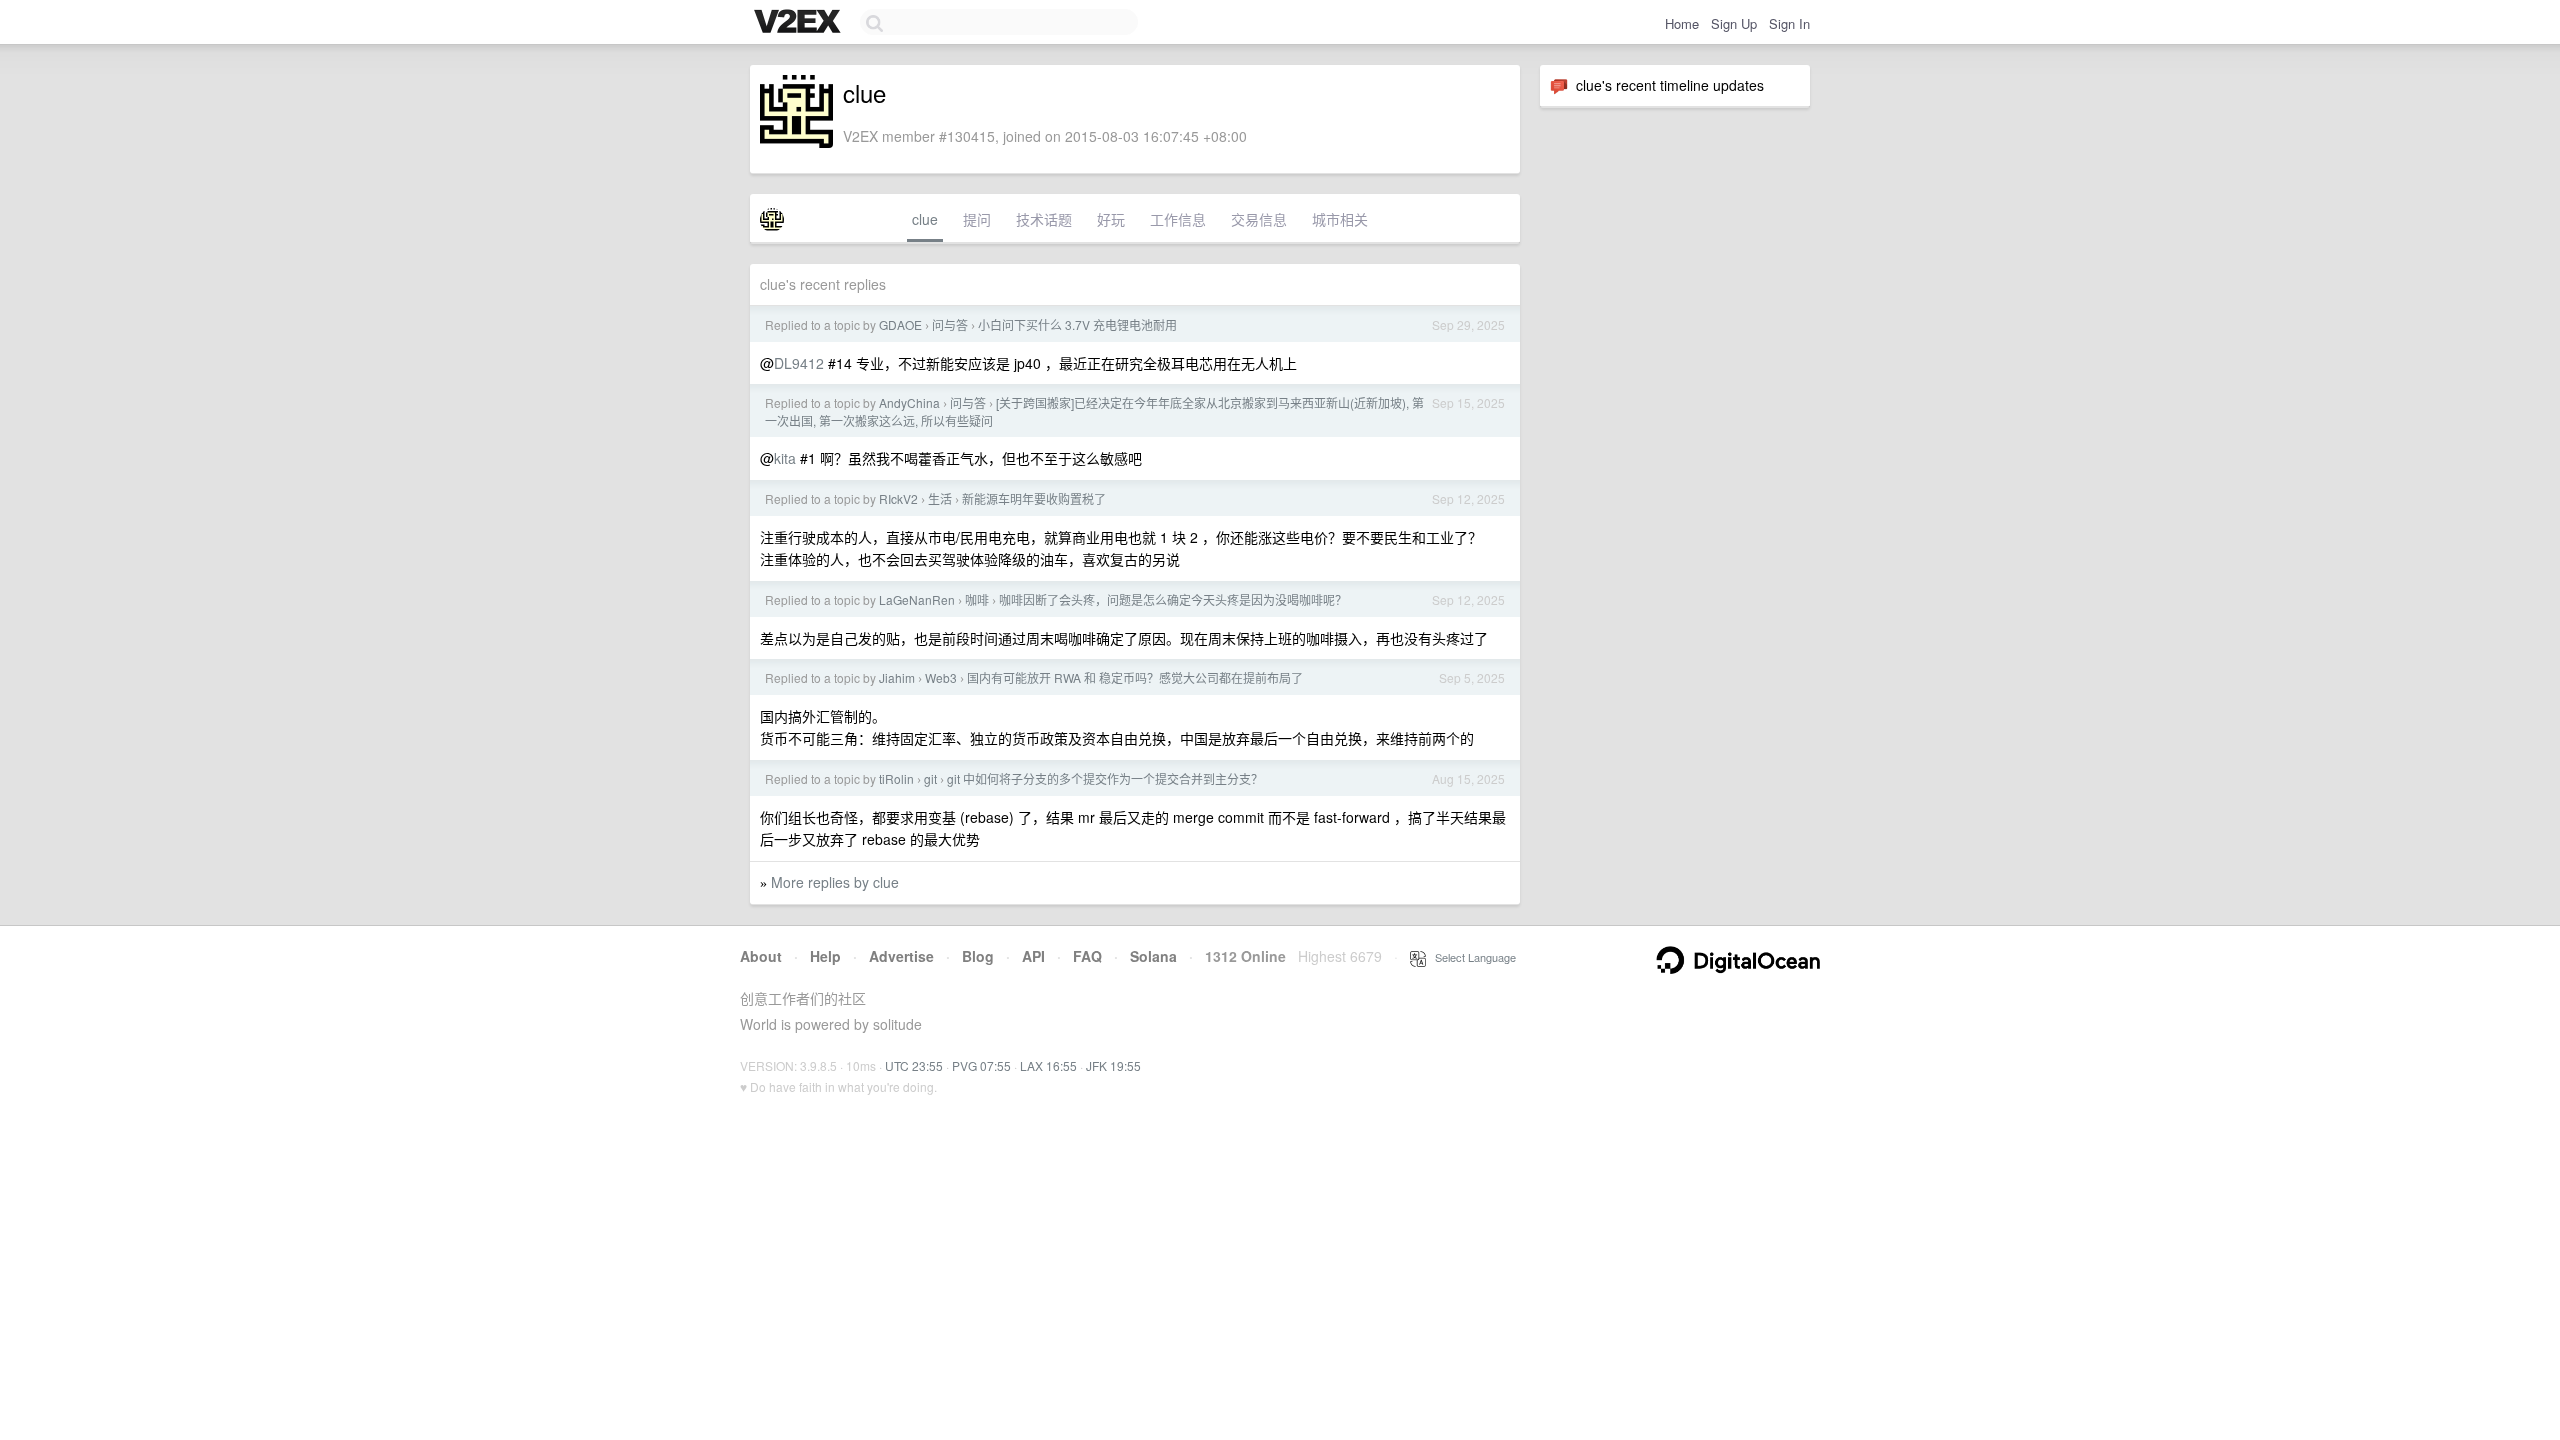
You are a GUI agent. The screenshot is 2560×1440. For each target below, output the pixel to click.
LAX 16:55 (1048, 1065)
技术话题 (1044, 219)
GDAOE (900, 324)
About (761, 956)
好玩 (1111, 219)
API (1033, 956)
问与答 (950, 324)
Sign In (1789, 23)
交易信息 (1259, 219)
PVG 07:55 (981, 1065)
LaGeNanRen (917, 599)
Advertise (901, 956)
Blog (978, 956)
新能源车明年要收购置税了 (1034, 498)
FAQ (1087, 956)
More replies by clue (835, 882)
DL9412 (799, 363)
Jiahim (897, 677)
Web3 (941, 677)
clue (925, 219)
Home (1682, 23)
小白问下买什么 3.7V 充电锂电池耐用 (1077, 324)
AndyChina (909, 402)
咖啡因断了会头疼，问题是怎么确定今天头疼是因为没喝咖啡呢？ (1173, 599)
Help (825, 956)
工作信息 (1178, 219)
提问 (977, 219)
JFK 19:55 (1113, 1065)
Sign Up (1734, 23)
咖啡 (977, 599)
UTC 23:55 (914, 1065)
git (930, 778)
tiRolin (896, 778)
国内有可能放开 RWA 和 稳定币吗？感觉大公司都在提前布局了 (1135, 677)
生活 (940, 498)
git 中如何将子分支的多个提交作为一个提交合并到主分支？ (1105, 778)
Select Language (1471, 957)
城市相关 (1340, 219)
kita (785, 458)
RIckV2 (898, 498)
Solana (1153, 956)
